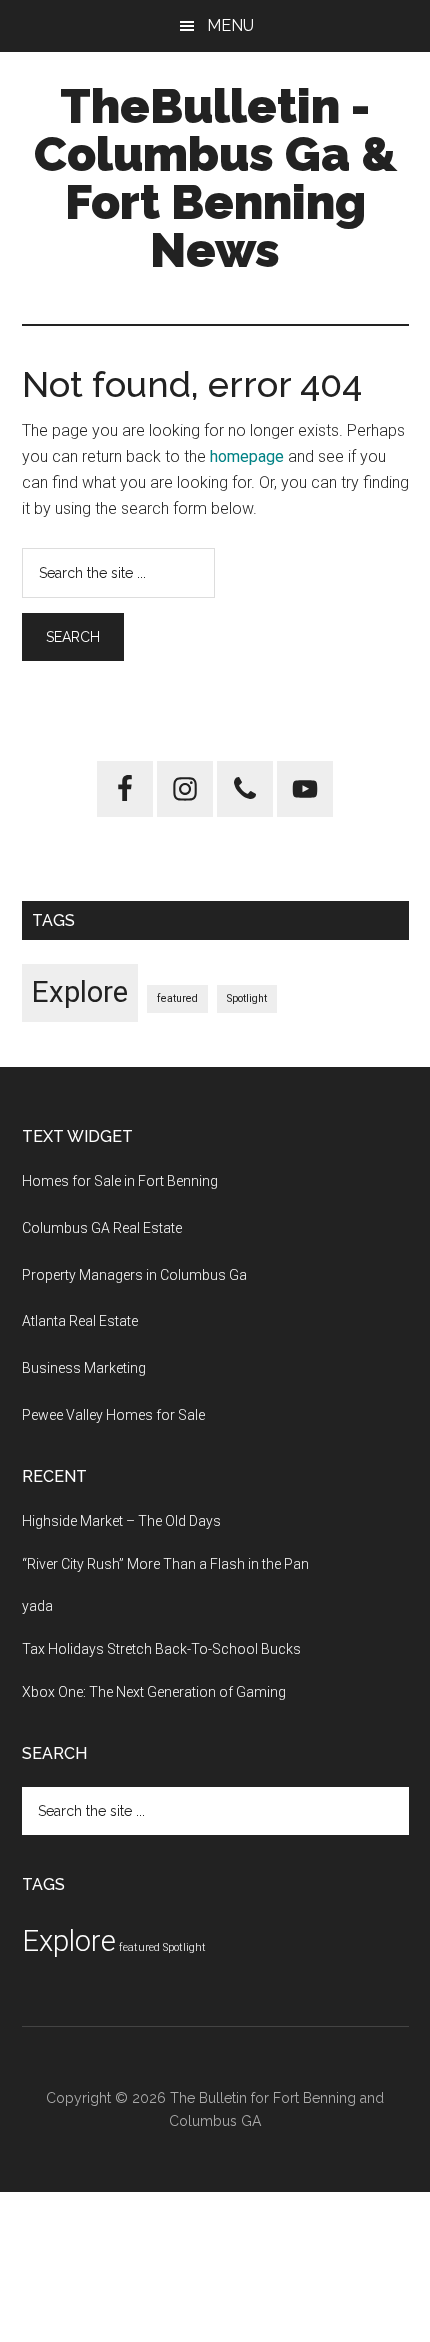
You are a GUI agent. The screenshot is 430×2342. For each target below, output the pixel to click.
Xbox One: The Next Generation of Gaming (154, 1692)
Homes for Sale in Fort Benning (120, 1181)
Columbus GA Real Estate (102, 1228)
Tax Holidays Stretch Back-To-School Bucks (161, 1649)
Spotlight (247, 998)
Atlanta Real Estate (80, 1321)
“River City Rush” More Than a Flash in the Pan (165, 1564)
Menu (230, 25)
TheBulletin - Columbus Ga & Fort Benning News (215, 178)
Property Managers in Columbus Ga (134, 1275)
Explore (80, 992)
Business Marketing (84, 1368)
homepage (247, 456)
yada (37, 1606)
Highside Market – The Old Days (121, 1521)
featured (177, 998)
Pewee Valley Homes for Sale (113, 1415)
